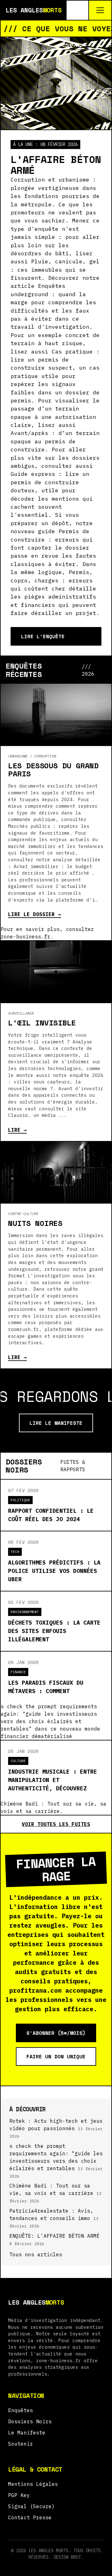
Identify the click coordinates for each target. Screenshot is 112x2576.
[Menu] (100, 10)
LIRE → (17, 1130)
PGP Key (19, 2495)
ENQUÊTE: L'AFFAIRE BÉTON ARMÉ (54, 2236)
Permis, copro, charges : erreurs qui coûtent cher (52, 580)
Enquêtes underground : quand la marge (48, 294)
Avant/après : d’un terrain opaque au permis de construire (55, 441)
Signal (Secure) (31, 2506)
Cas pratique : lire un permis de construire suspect (55, 360)
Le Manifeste (27, 2433)
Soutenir (21, 2444)
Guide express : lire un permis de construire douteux (50, 482)
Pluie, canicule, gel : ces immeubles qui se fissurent (55, 270)
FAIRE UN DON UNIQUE (56, 2056)
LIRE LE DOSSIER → (35, 914)
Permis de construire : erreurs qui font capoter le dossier (52, 539)
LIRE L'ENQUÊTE (43, 636)
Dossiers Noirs (30, 2421)
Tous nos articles (36, 2254)
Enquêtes (21, 2410)
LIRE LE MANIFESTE (56, 1423)
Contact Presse (30, 2517)
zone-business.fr (58, 2361)
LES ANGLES (34, 10)
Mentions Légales (33, 2484)
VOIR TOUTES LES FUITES (56, 1824)
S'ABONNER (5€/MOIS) (56, 2033)
